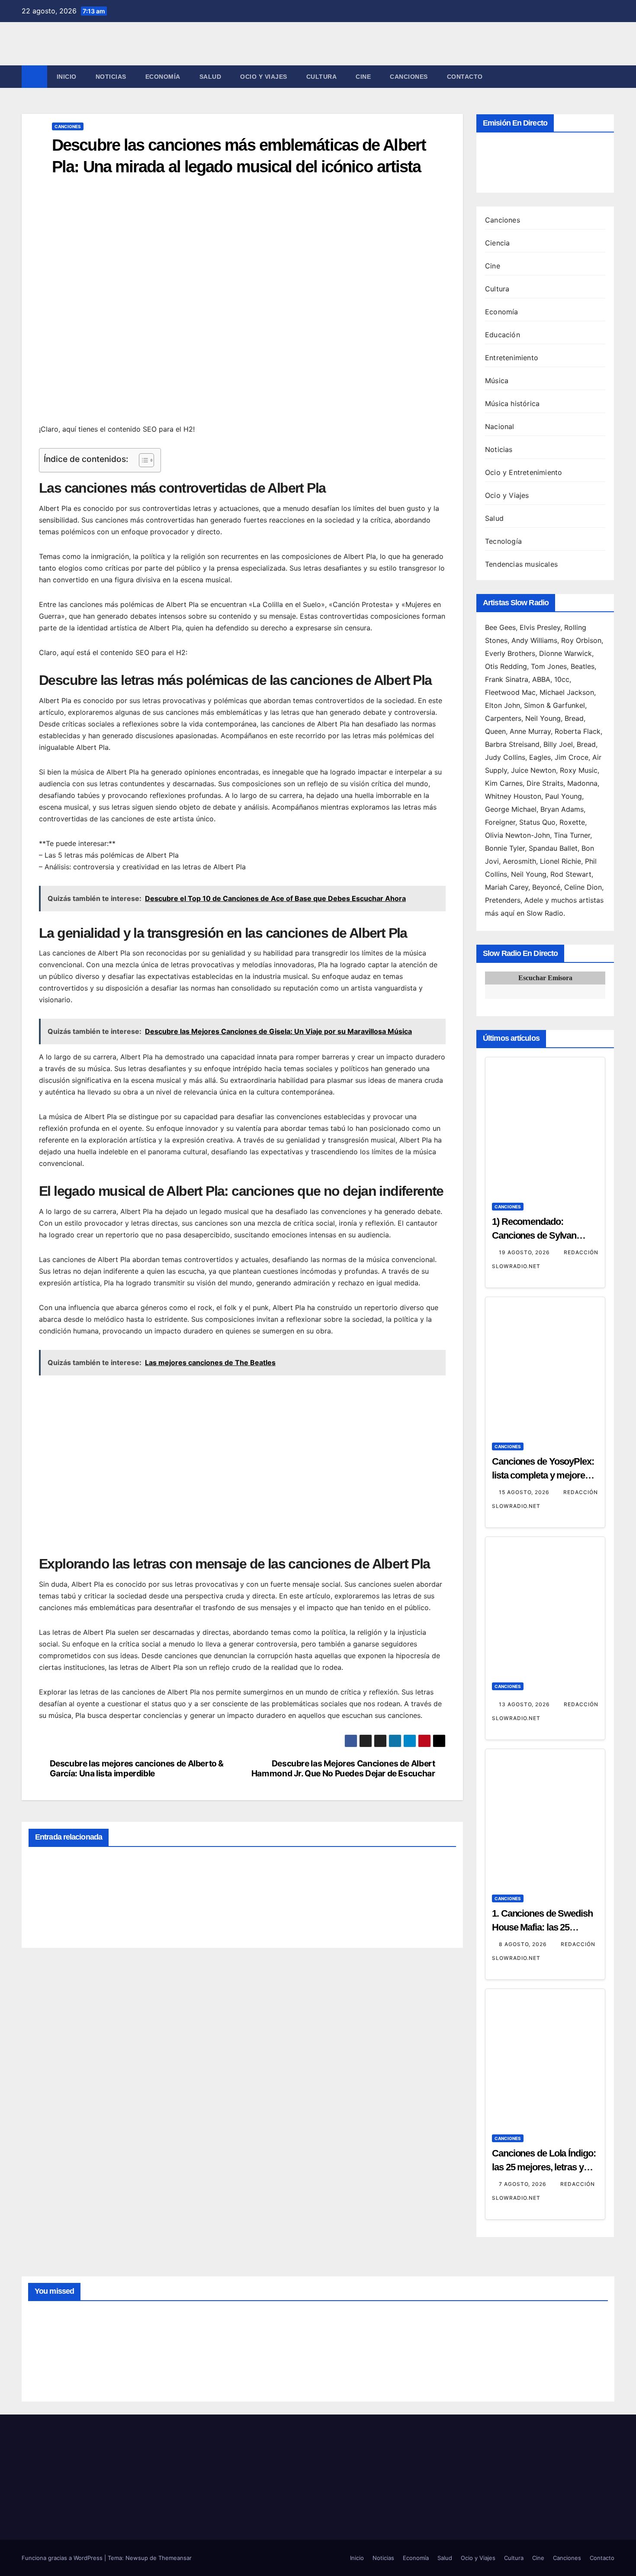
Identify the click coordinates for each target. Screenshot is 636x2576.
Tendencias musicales (521, 564)
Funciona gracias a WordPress (63, 2558)
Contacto (465, 77)
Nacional (500, 426)
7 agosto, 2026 (524, 2184)
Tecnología (503, 541)
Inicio (67, 77)
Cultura (322, 77)
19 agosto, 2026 (525, 1252)
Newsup (137, 2558)
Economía (163, 77)
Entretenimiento (512, 358)
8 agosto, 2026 (524, 1944)
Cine (363, 77)
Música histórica (512, 404)
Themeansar (175, 2558)
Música (497, 381)
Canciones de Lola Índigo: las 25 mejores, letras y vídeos (544, 2167)
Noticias (111, 77)
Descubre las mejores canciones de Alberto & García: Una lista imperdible (137, 1769)
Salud (210, 77)
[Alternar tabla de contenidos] (142, 460)
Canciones (409, 77)
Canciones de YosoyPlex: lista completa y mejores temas (543, 1475)
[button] (608, 77)
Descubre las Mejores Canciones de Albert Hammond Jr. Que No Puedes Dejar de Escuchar (343, 1769)
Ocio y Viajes (264, 77)
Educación (503, 335)
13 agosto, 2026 (525, 1704)
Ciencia (497, 243)
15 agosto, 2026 (525, 1492)
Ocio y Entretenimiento (524, 472)
